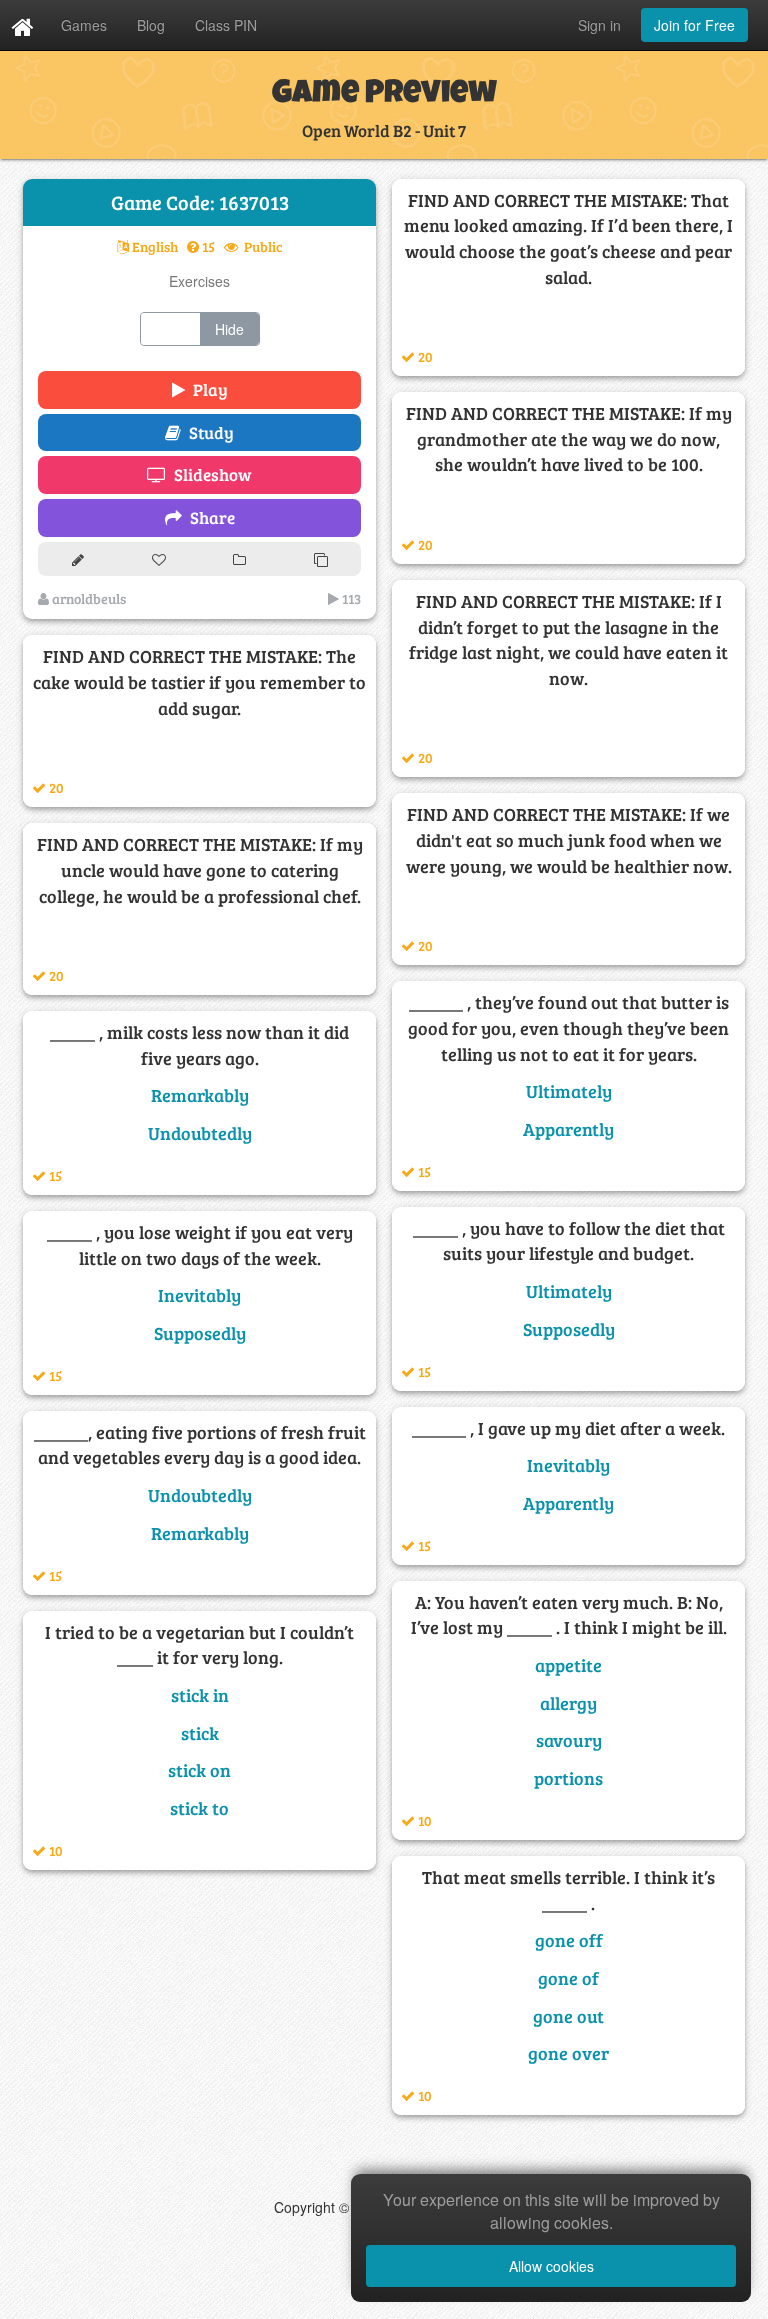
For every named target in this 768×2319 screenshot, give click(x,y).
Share (208, 517)
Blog (151, 25)
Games (84, 25)
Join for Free (694, 25)
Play (206, 389)
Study (207, 432)
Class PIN (226, 25)
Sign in (599, 25)
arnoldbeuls (87, 598)
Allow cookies (551, 2266)
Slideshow (209, 474)
